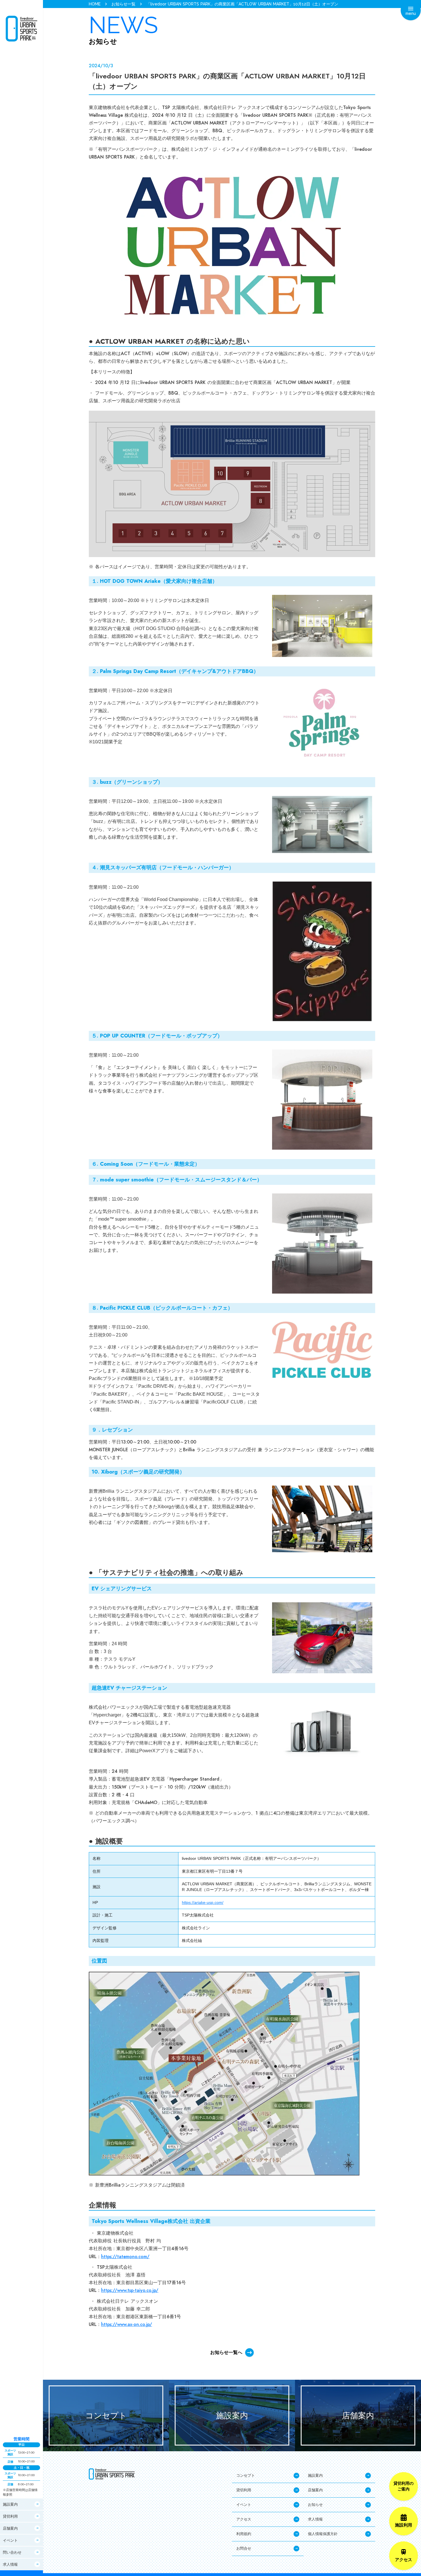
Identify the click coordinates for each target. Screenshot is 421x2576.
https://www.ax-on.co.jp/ (127, 2324)
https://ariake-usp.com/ (203, 1902)
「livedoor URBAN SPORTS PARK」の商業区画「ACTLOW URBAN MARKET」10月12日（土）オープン (242, 4)
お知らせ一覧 (123, 4)
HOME (95, 4)
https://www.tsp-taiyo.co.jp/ (130, 2290)
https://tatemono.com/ (125, 2257)
